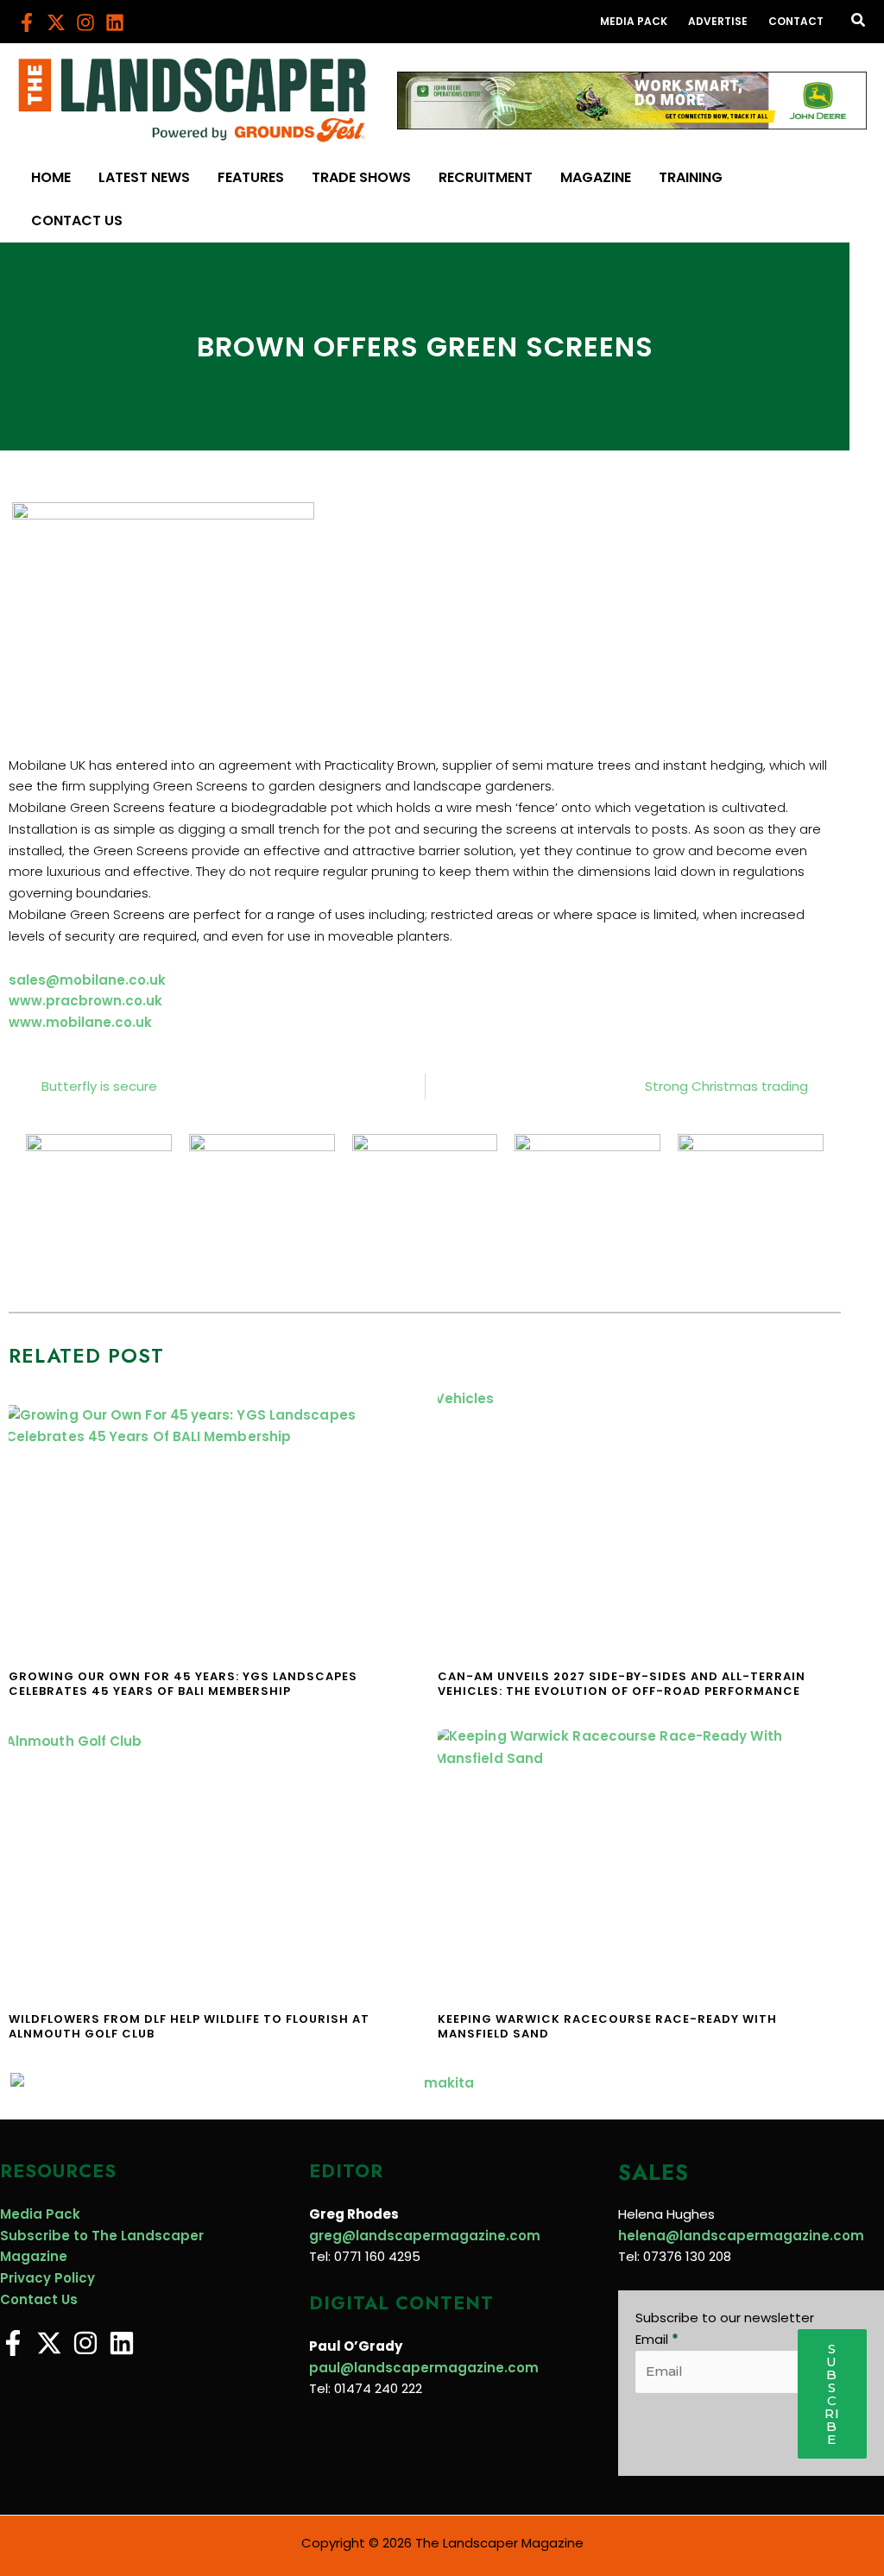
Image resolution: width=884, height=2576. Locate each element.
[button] (859, 22)
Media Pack (40, 2214)
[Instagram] (85, 22)
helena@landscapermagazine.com (741, 2236)
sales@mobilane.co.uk (87, 980)
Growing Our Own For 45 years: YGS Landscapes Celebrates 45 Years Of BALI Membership (183, 1684)
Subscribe (832, 2394)
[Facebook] (27, 22)
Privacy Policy (47, 2278)
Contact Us (39, 2299)
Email (657, 2339)
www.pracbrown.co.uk (85, 1001)
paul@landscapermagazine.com (424, 2368)
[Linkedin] (115, 22)
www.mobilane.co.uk (80, 1022)
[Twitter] (56, 22)
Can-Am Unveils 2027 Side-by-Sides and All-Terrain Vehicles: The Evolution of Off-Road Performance (622, 1684)
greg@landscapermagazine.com (425, 2236)
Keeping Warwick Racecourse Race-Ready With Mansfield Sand (607, 2026)
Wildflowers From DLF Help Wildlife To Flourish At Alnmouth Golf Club (189, 2026)
